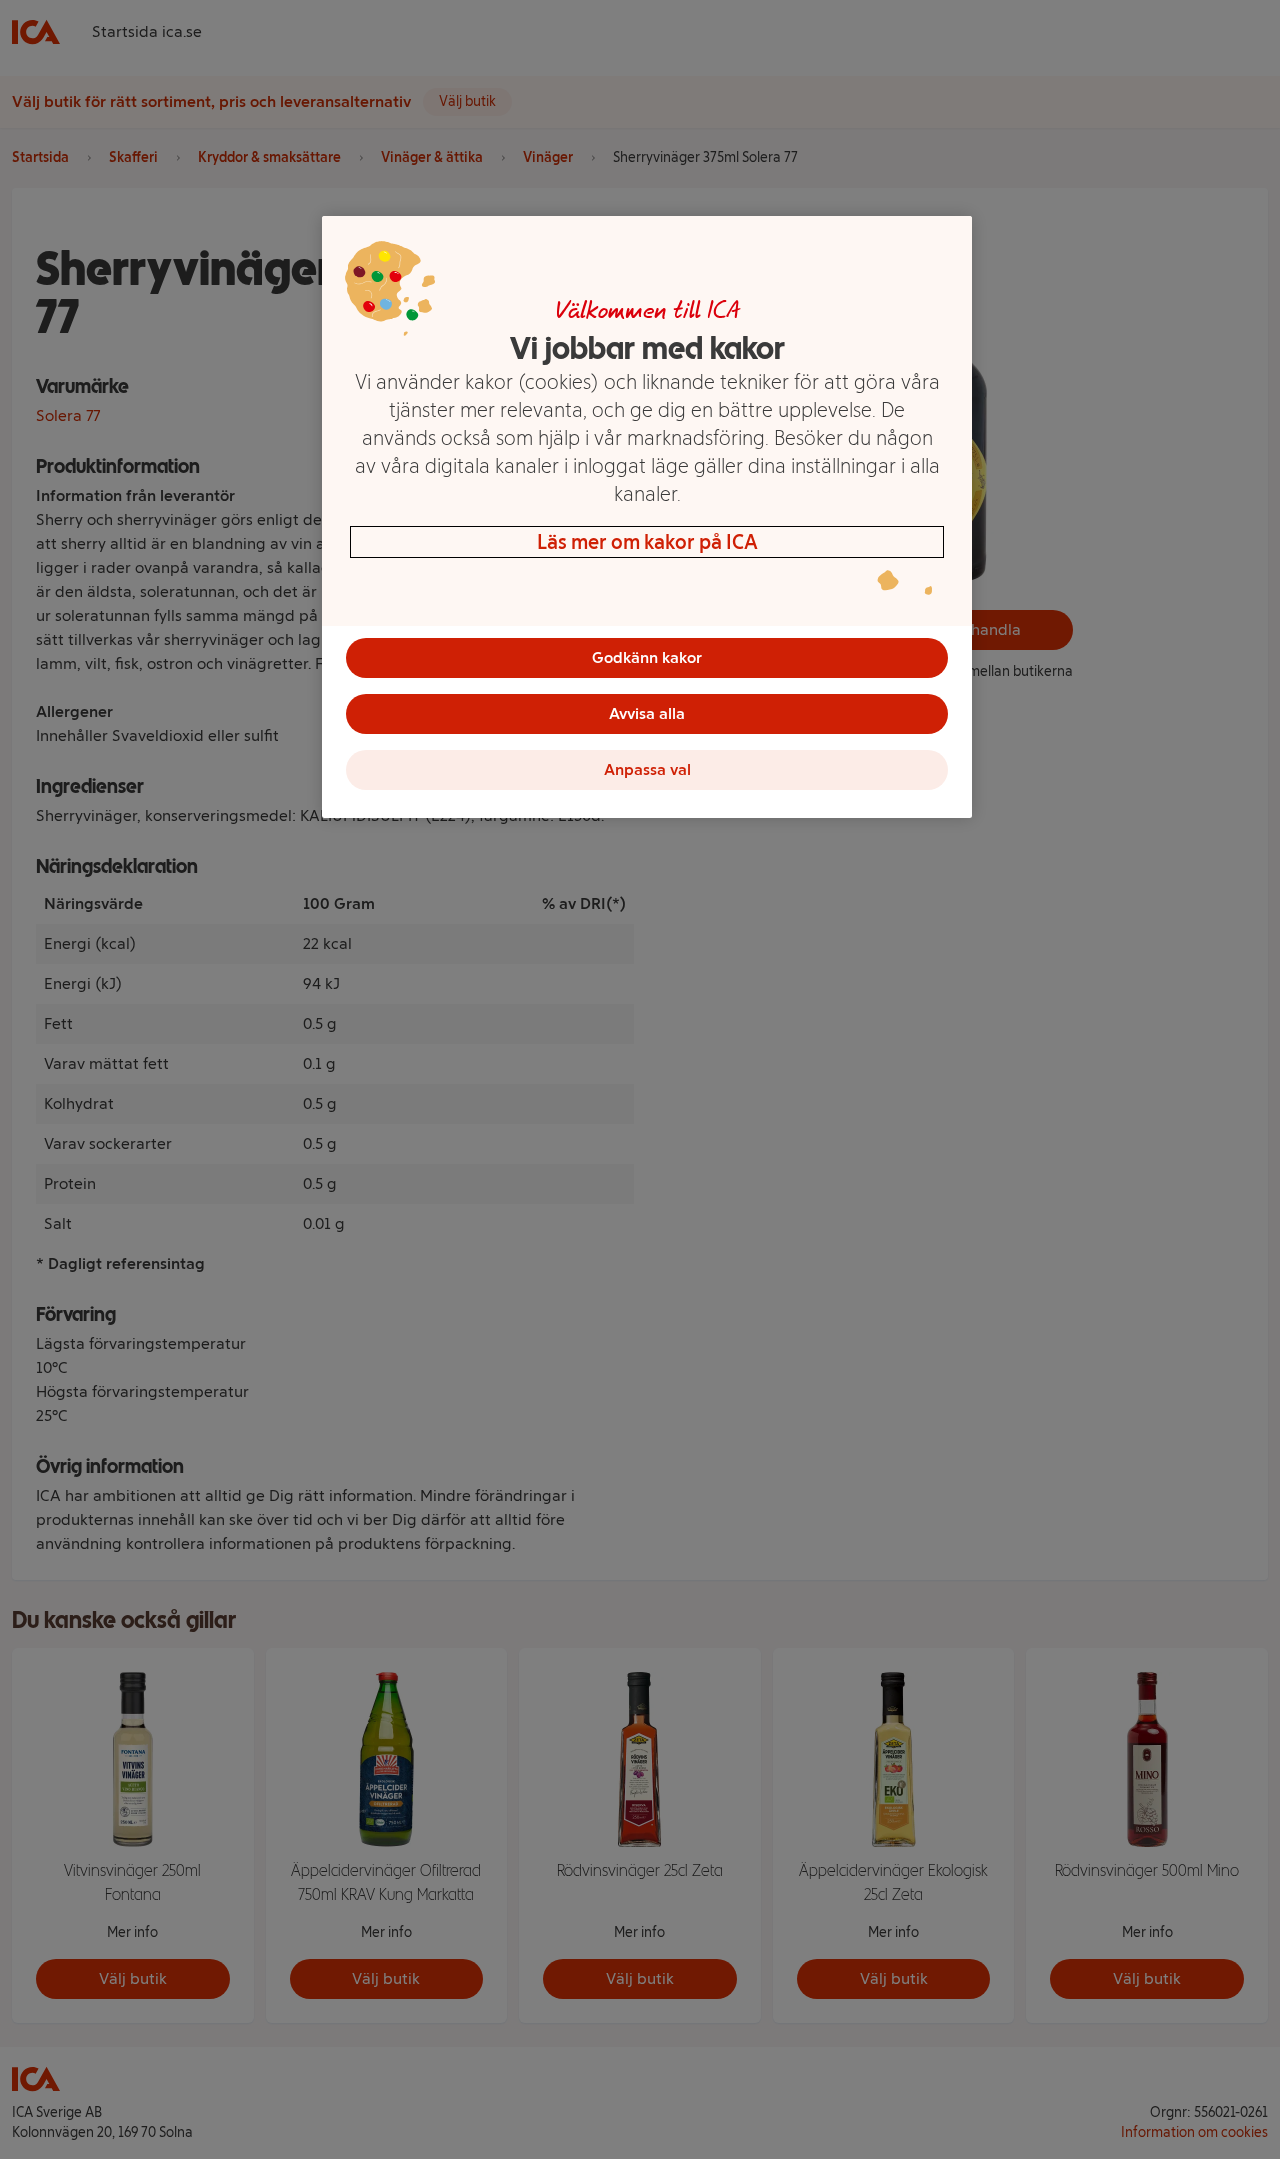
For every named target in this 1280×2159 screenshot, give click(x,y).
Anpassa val (647, 769)
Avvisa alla (647, 713)
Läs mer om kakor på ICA (647, 542)
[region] (647, 517)
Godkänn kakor (647, 657)
